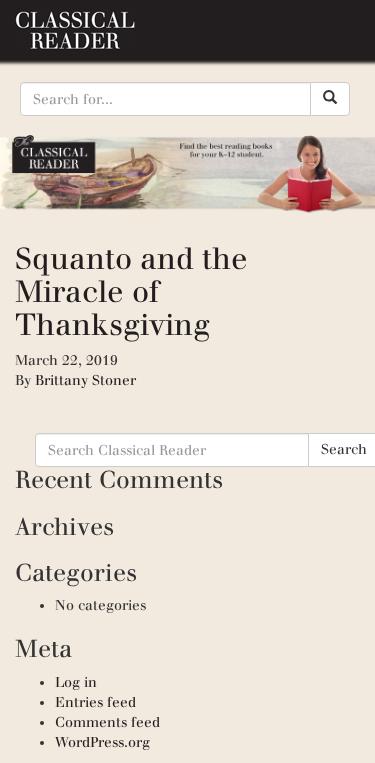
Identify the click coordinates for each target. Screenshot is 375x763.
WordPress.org (102, 742)
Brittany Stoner (85, 380)
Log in (76, 682)
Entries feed (95, 702)
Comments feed (107, 722)
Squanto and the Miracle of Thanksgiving (131, 291)
